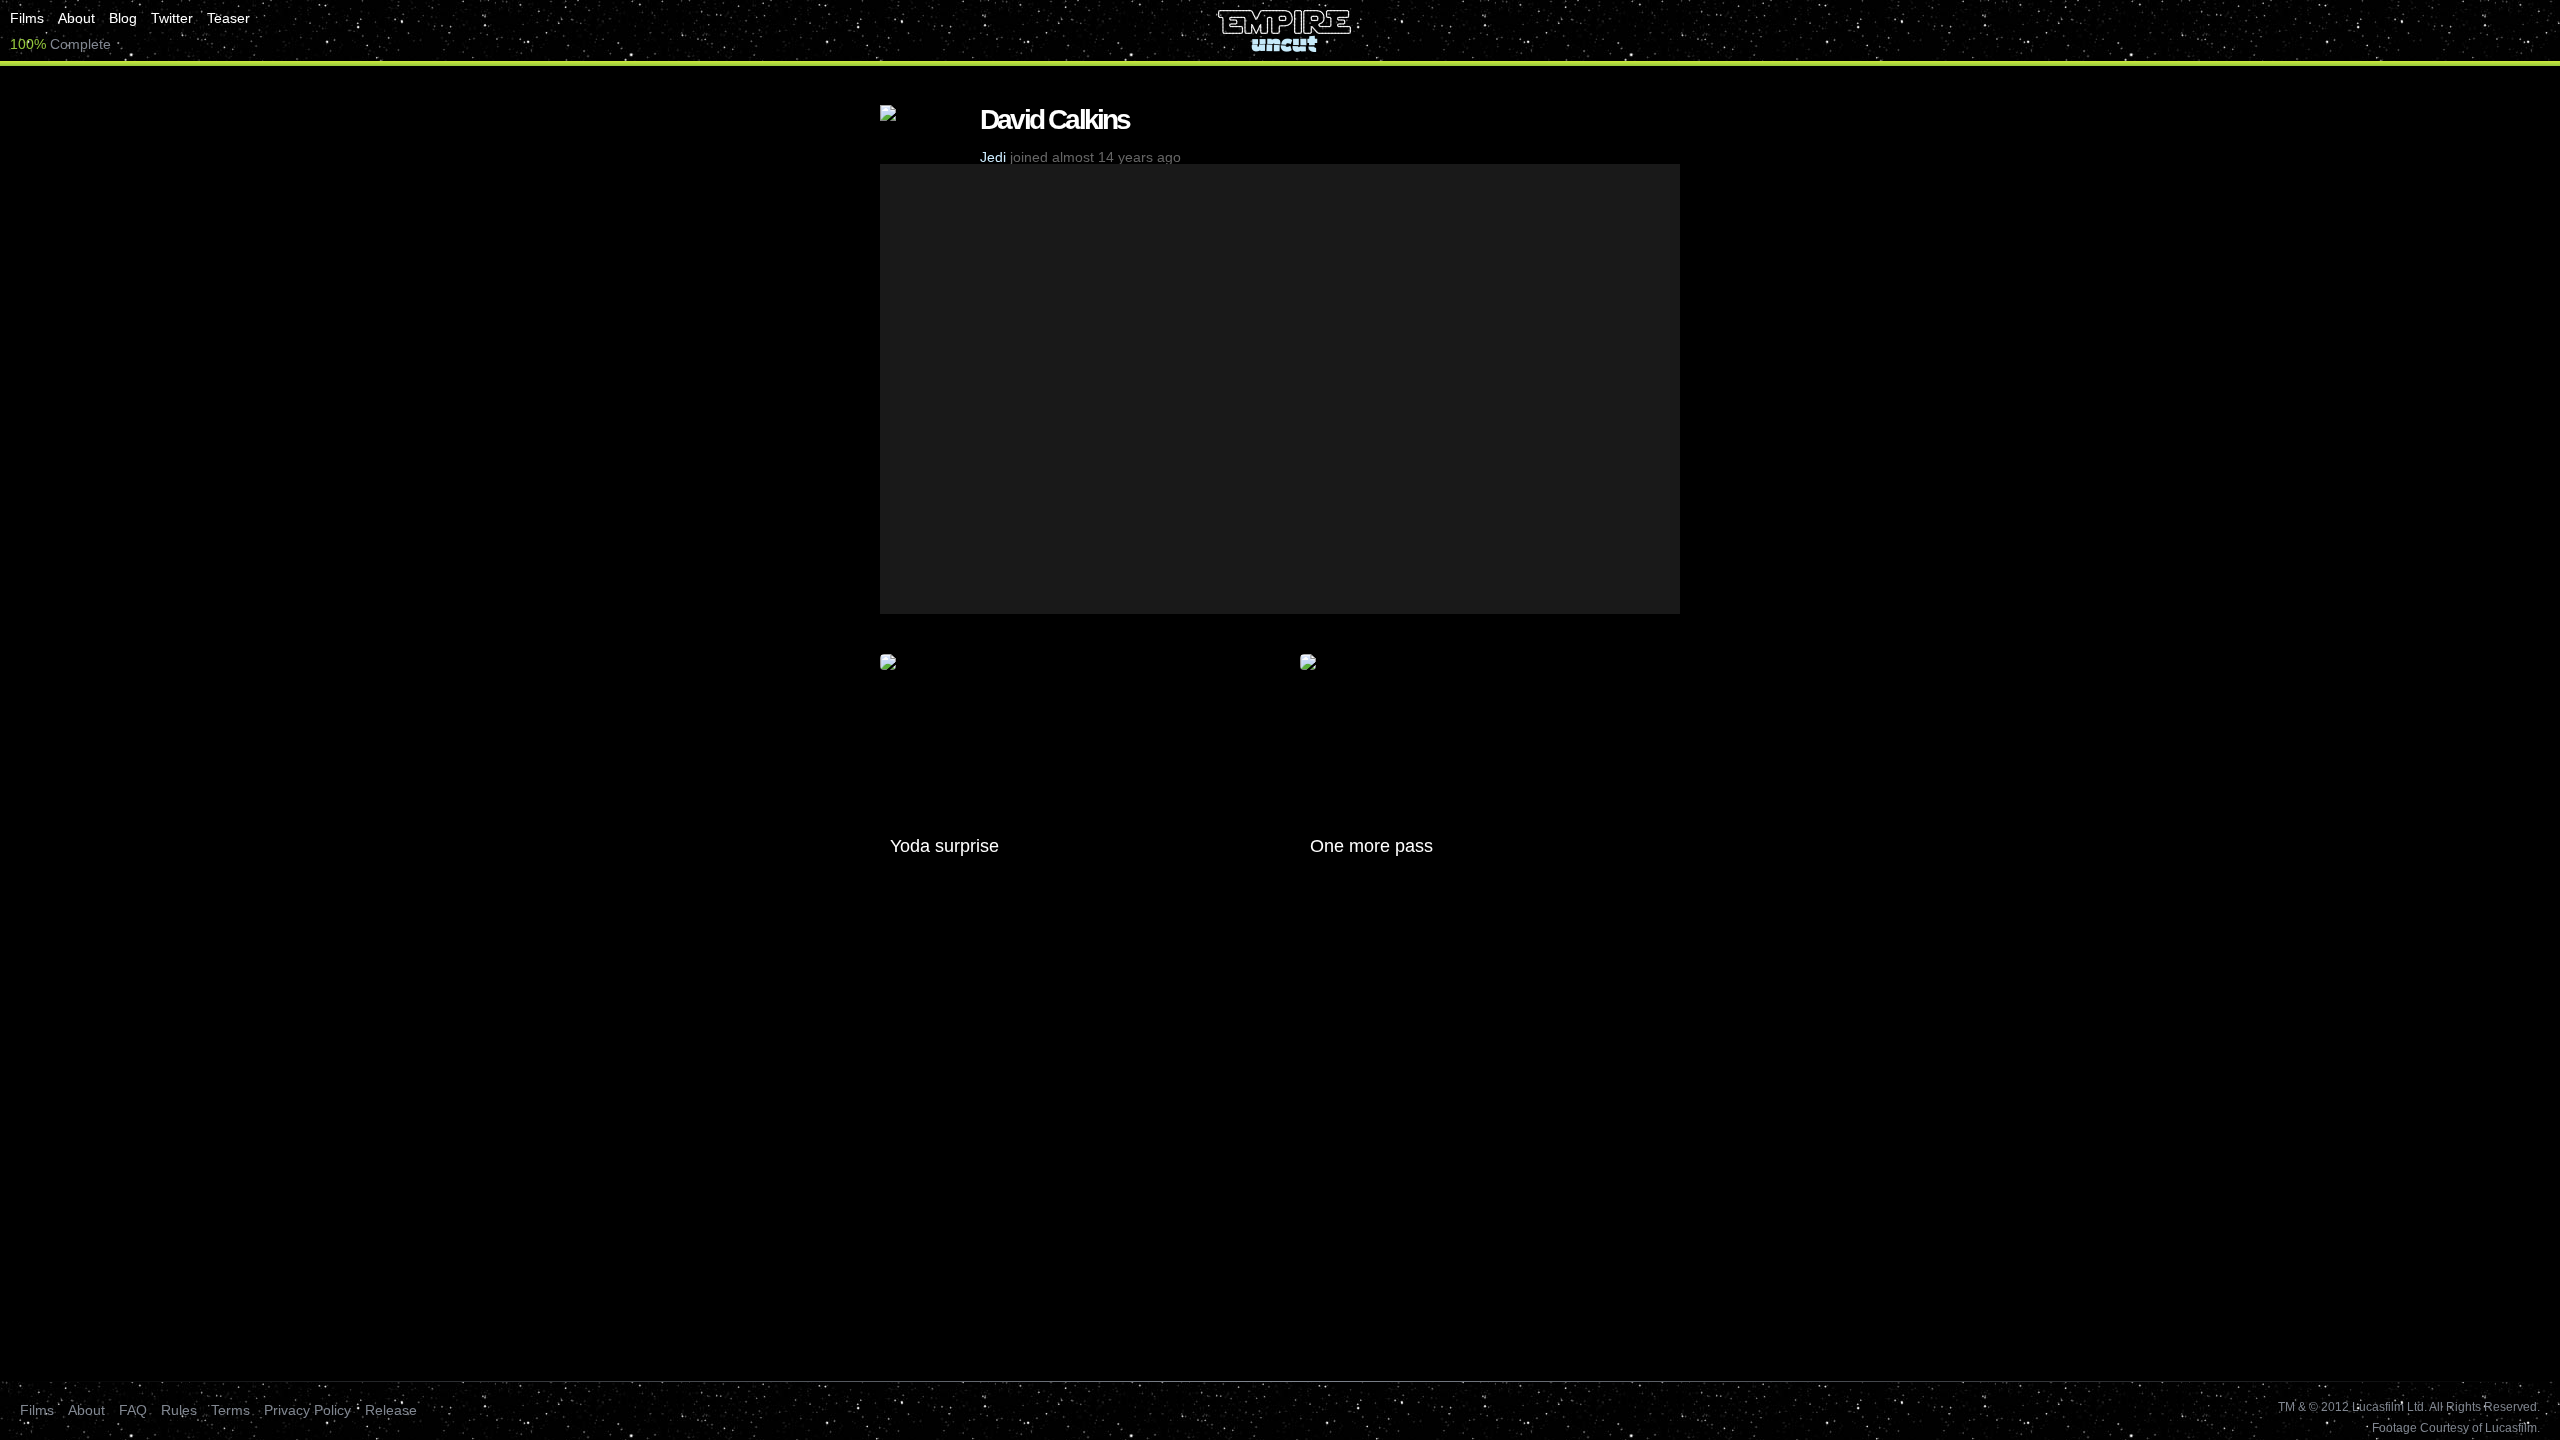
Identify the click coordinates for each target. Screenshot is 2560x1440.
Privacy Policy (307, 1410)
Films (27, 18)
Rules (179, 1410)
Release (391, 1410)
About (76, 18)
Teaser (228, 18)
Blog (123, 18)
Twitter (172, 18)
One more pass (1371, 846)
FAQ (133, 1410)
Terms (230, 1410)
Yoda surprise (944, 846)
